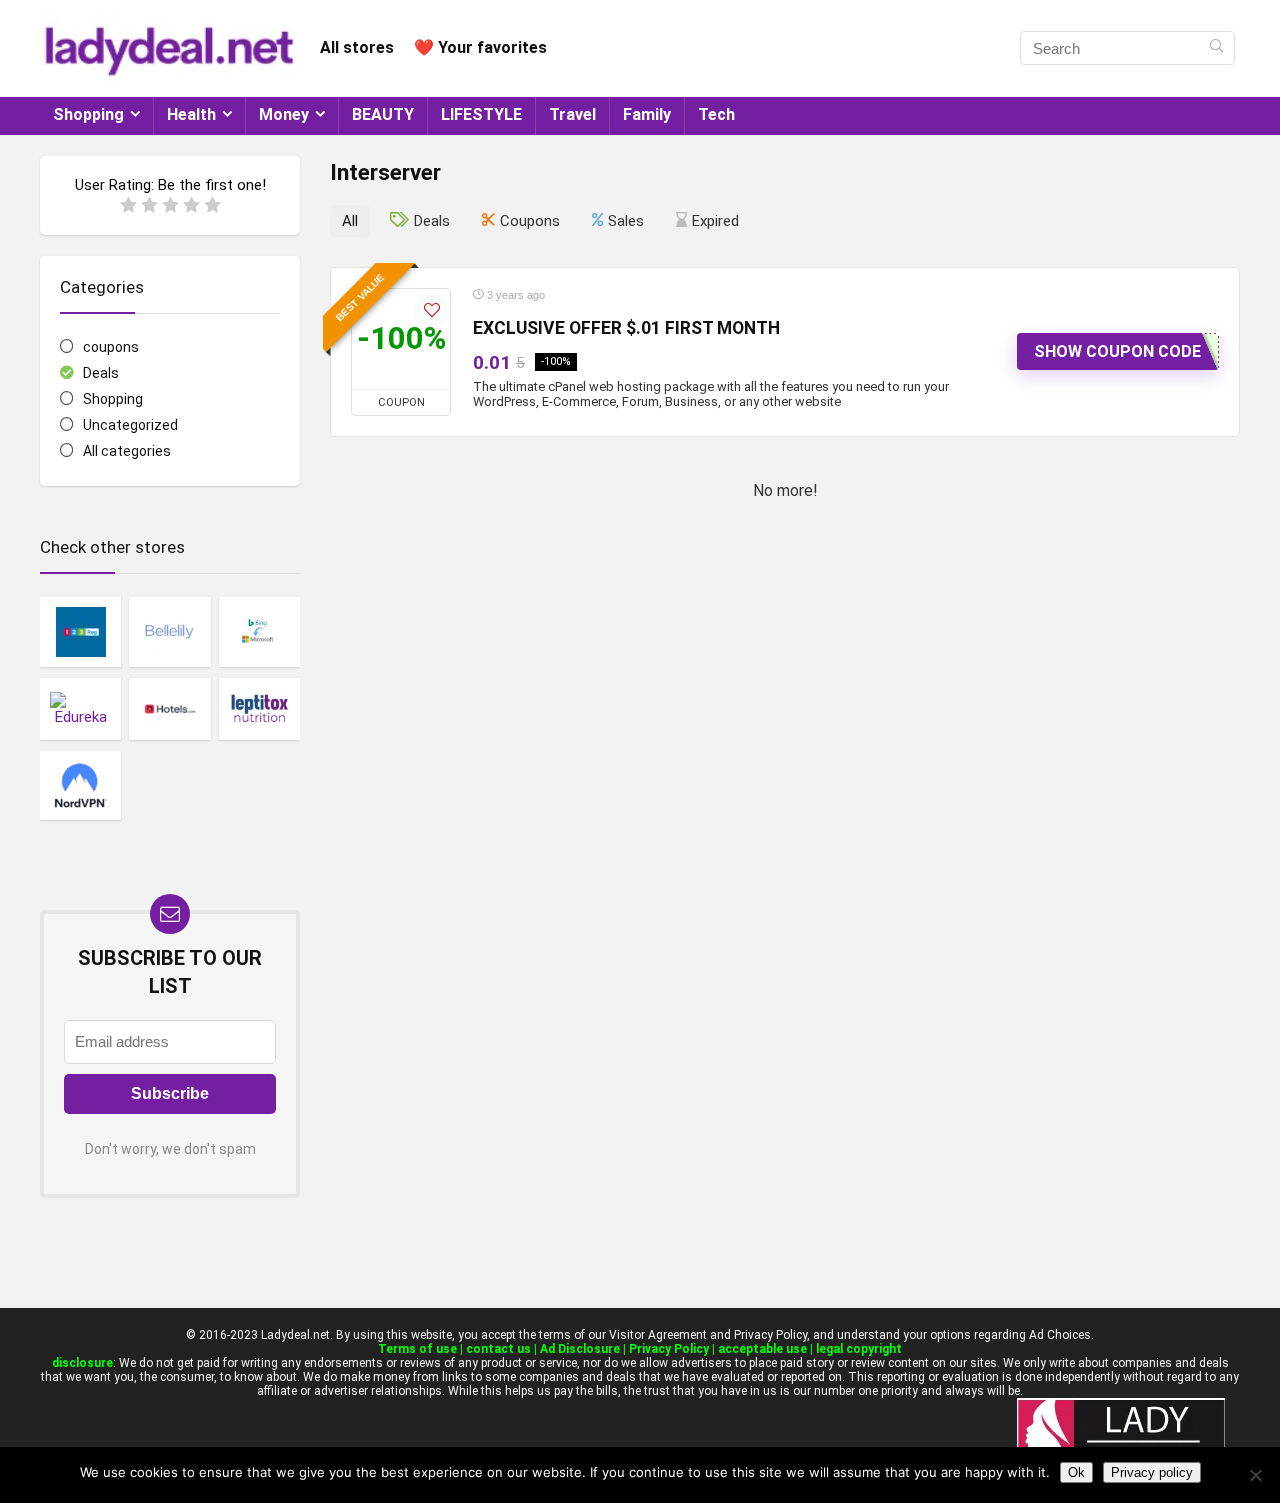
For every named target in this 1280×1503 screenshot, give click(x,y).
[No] (1255, 1475)
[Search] (1216, 48)
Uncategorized (130, 425)
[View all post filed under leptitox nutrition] (259, 709)
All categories (127, 451)
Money (284, 114)
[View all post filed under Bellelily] (169, 631)
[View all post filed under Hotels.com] (169, 709)
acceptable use (762, 1349)
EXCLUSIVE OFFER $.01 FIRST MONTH (626, 328)
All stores (357, 47)
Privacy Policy (669, 1349)
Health (191, 114)
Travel (572, 114)
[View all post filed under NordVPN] (80, 785)
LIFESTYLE (481, 114)
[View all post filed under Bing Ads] (259, 631)
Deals (101, 373)
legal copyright (859, 1349)
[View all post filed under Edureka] (80, 709)
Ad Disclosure (580, 1349)
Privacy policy (1152, 1472)
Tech (716, 114)
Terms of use (417, 1349)
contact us (498, 1349)
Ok (1076, 1472)
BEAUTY (383, 114)
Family (647, 114)
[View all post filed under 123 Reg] (80, 631)
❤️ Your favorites (480, 47)
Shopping (88, 114)
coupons (111, 347)
